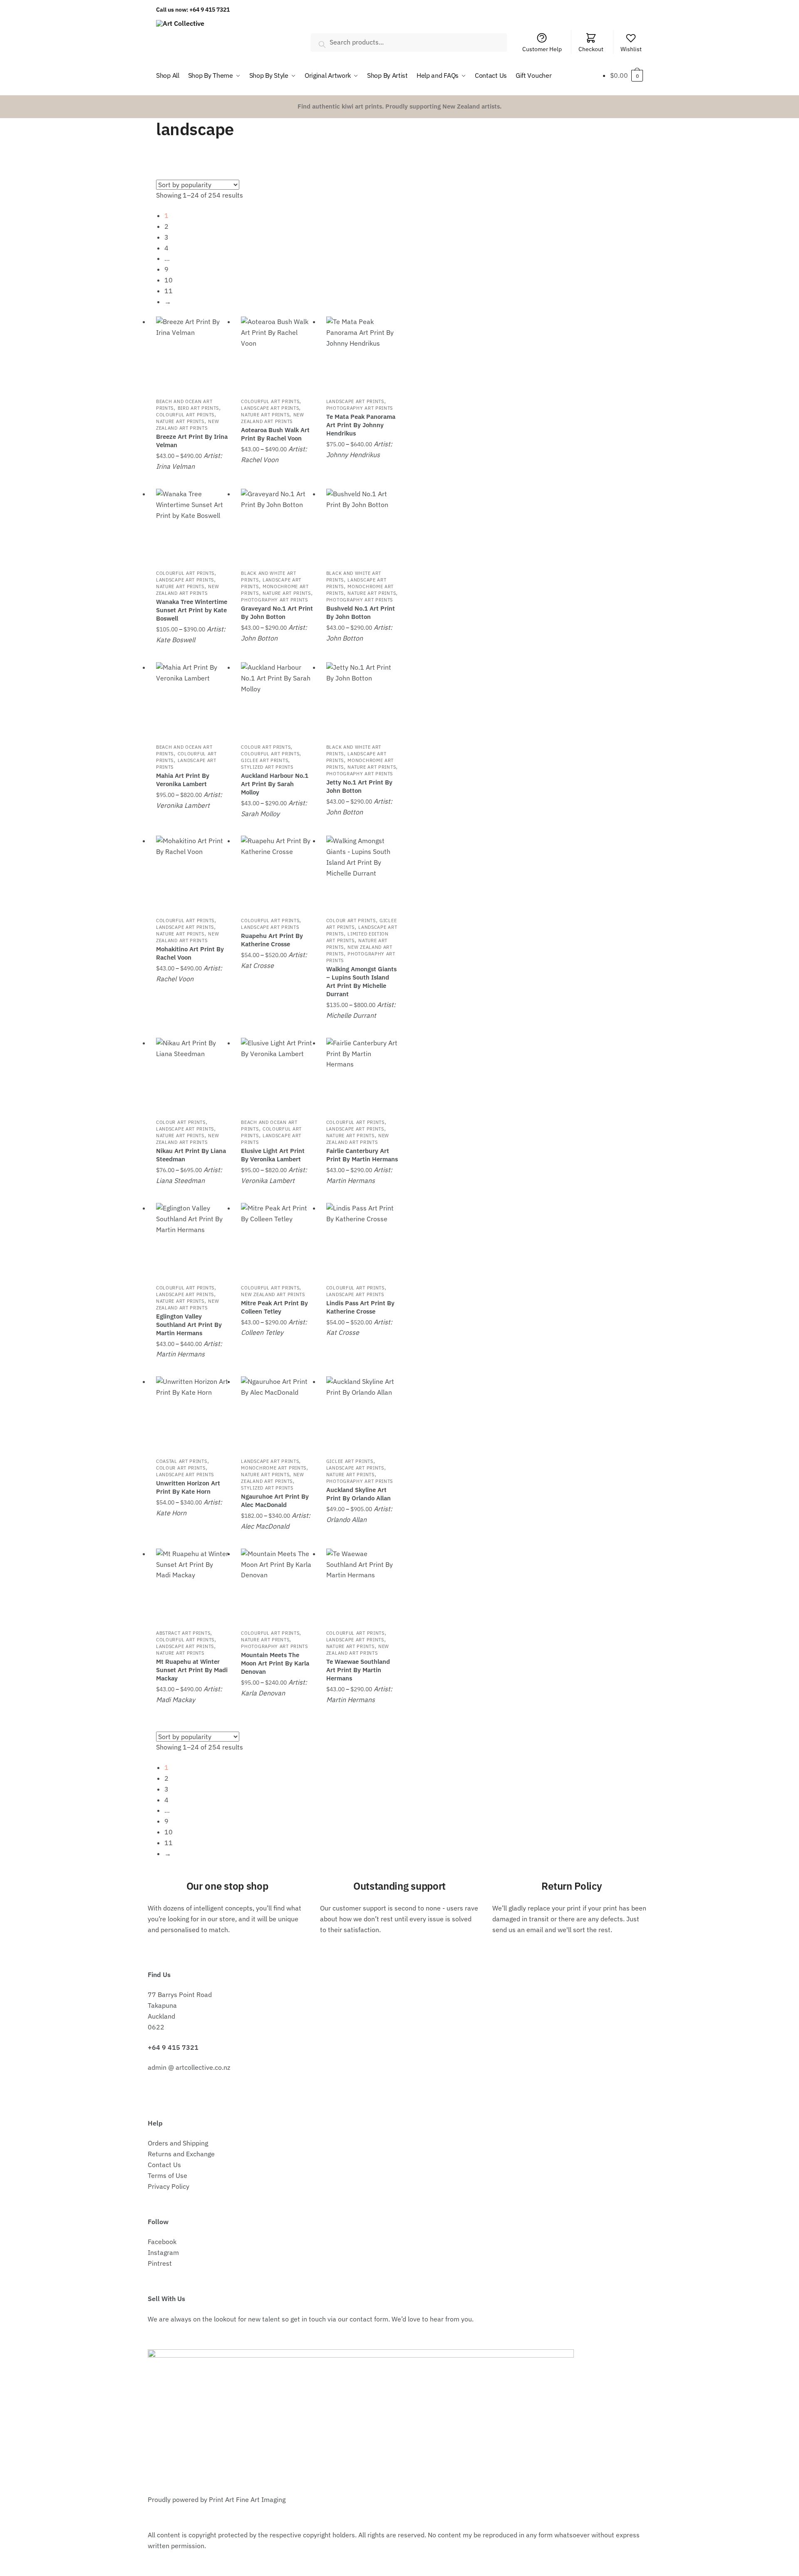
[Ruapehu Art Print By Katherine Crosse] (277, 872)
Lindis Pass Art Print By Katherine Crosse (360, 1307)
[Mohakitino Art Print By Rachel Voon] (192, 872)
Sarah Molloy (260, 814)
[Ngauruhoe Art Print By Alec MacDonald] (277, 1413)
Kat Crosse (257, 965)
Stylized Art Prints (267, 767)
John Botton (259, 638)
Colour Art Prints (266, 747)
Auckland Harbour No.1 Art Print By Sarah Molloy (275, 784)
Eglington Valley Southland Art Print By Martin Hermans (189, 1325)
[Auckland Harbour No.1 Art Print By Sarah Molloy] (277, 698)
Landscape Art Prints (270, 408)
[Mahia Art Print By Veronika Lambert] (192, 698)
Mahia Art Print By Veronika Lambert (183, 780)
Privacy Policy (169, 2186)
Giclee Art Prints (264, 760)
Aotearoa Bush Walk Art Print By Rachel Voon (275, 434)
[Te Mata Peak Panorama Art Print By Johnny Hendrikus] (362, 353)
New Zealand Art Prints (187, 425)
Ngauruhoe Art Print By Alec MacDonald (275, 1501)
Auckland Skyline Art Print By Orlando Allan (359, 1494)
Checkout (591, 49)
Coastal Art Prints (182, 1461)
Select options (192, 480)
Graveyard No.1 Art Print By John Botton (277, 612)
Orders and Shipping (178, 2143)
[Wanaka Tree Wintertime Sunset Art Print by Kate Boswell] (192, 525)
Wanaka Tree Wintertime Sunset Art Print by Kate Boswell (192, 610)
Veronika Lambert (183, 805)
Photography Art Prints (360, 408)
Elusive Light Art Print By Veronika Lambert (273, 1155)
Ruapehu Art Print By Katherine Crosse (272, 940)
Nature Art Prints (180, 421)
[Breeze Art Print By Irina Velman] (192, 353)
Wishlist (631, 49)
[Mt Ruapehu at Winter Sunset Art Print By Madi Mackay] (192, 1585)
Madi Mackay (176, 1700)
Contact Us (164, 2165)
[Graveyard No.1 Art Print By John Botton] (277, 525)
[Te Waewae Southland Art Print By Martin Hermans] (362, 1585)
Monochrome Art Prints (274, 1468)
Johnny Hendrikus (353, 455)
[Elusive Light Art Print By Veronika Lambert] (277, 1074)
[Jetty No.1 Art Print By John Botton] (362, 698)
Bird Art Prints (199, 408)
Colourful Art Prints (185, 415)
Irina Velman (175, 466)
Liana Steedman (180, 1180)
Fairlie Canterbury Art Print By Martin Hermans (362, 1155)
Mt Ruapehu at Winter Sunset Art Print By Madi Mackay (192, 1670)
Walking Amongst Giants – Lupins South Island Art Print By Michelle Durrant (361, 981)
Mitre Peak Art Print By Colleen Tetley (274, 1307)
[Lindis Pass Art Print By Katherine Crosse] (362, 1239)
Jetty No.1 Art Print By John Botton (359, 786)
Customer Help (542, 49)
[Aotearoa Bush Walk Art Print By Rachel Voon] (277, 353)
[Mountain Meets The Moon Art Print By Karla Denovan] (277, 1585)
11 (169, 291)
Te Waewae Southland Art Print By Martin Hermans (358, 1670)
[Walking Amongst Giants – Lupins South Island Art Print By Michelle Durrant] (362, 872)
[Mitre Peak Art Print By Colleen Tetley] (277, 1239)
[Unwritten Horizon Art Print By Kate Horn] (192, 1413)
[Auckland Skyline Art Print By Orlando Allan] (362, 1413)
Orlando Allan (346, 1519)
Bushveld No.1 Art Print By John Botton (361, 612)
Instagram (163, 2252)
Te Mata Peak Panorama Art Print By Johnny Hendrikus (361, 425)
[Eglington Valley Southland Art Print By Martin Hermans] (192, 1239)
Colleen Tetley (262, 1332)
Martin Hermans (351, 1180)
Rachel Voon (260, 460)
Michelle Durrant (351, 1015)
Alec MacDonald (265, 1526)
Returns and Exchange (181, 2154)
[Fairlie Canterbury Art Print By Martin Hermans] (362, 1074)
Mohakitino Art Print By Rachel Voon (190, 953)
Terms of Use (167, 2175)
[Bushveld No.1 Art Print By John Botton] (362, 525)
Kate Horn (171, 1513)
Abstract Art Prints (183, 1633)
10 (169, 280)
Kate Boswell (176, 640)
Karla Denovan (263, 1693)
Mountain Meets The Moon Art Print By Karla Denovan (275, 1663)
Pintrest (160, 2263)
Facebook (162, 2242)
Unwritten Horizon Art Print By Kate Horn (188, 1487)
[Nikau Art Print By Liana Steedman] (192, 1074)
